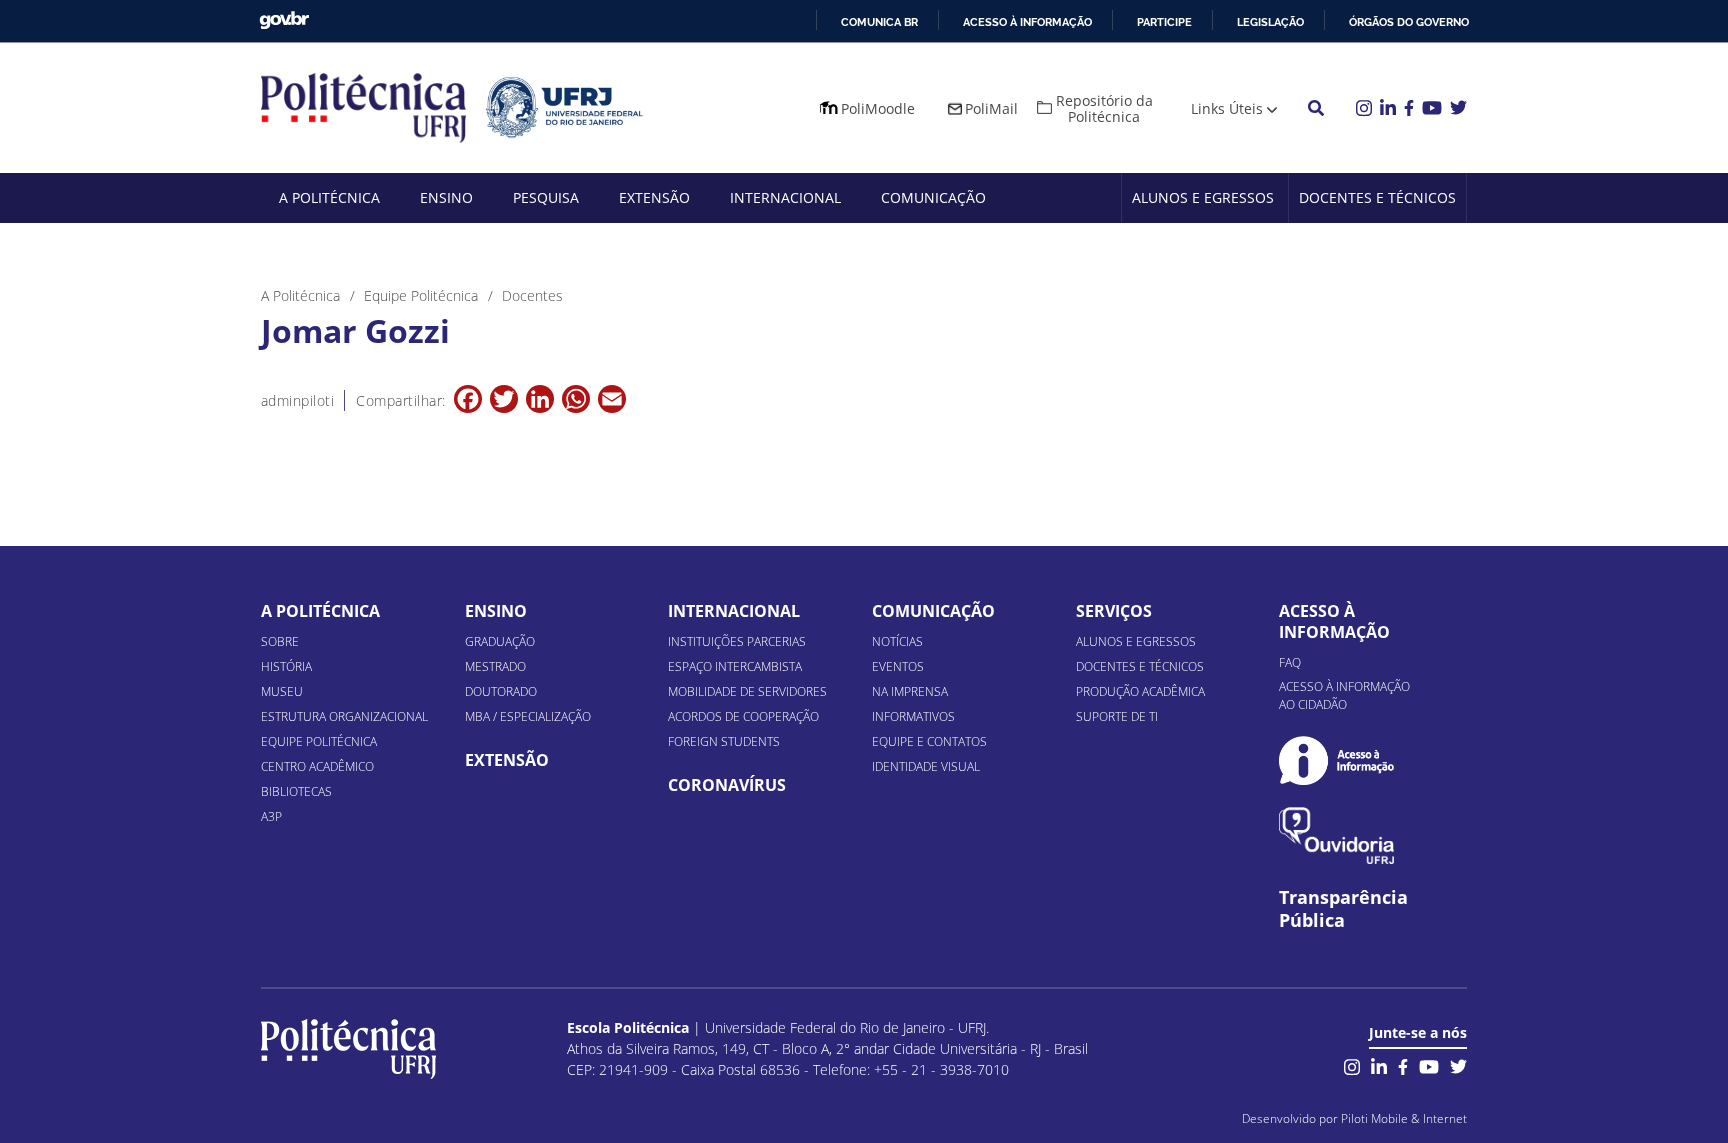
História (286, 666)
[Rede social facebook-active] (1403, 1064)
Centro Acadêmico (317, 766)
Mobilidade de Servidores (747, 691)
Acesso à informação (1027, 22)
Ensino (446, 197)
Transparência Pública (1343, 909)
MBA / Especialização (528, 716)
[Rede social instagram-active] (1352, 1064)
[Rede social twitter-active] (1458, 1064)
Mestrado (495, 666)
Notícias (897, 641)
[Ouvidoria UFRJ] (1336, 835)
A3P (271, 816)
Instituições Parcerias (737, 641)
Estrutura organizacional (344, 716)
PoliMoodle (878, 108)
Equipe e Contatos (929, 741)
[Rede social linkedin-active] (1379, 1064)
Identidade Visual (926, 766)
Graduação (500, 641)
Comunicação (933, 197)
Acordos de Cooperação (743, 716)
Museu (282, 691)
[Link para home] (348, 1049)
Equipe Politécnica (319, 741)
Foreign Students (724, 741)
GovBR (284, 20)
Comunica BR (879, 22)
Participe (1164, 22)
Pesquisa (546, 197)
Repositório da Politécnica (1104, 108)
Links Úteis (1227, 108)
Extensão (654, 197)
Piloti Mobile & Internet (1404, 1118)
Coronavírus (727, 785)
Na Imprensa (910, 691)
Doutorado (501, 691)
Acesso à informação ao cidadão (1344, 695)
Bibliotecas (296, 791)
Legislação (1270, 22)
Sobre (280, 641)
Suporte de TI (1117, 716)
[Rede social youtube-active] (1429, 1064)
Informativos (913, 716)
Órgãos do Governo (1409, 22)
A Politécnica (329, 197)
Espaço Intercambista (735, 666)
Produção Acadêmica (1140, 691)
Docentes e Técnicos (1377, 197)
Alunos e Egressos (1203, 197)
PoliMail (991, 108)
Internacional (785, 197)
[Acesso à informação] (1336, 760)
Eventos (898, 666)
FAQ (1290, 662)
